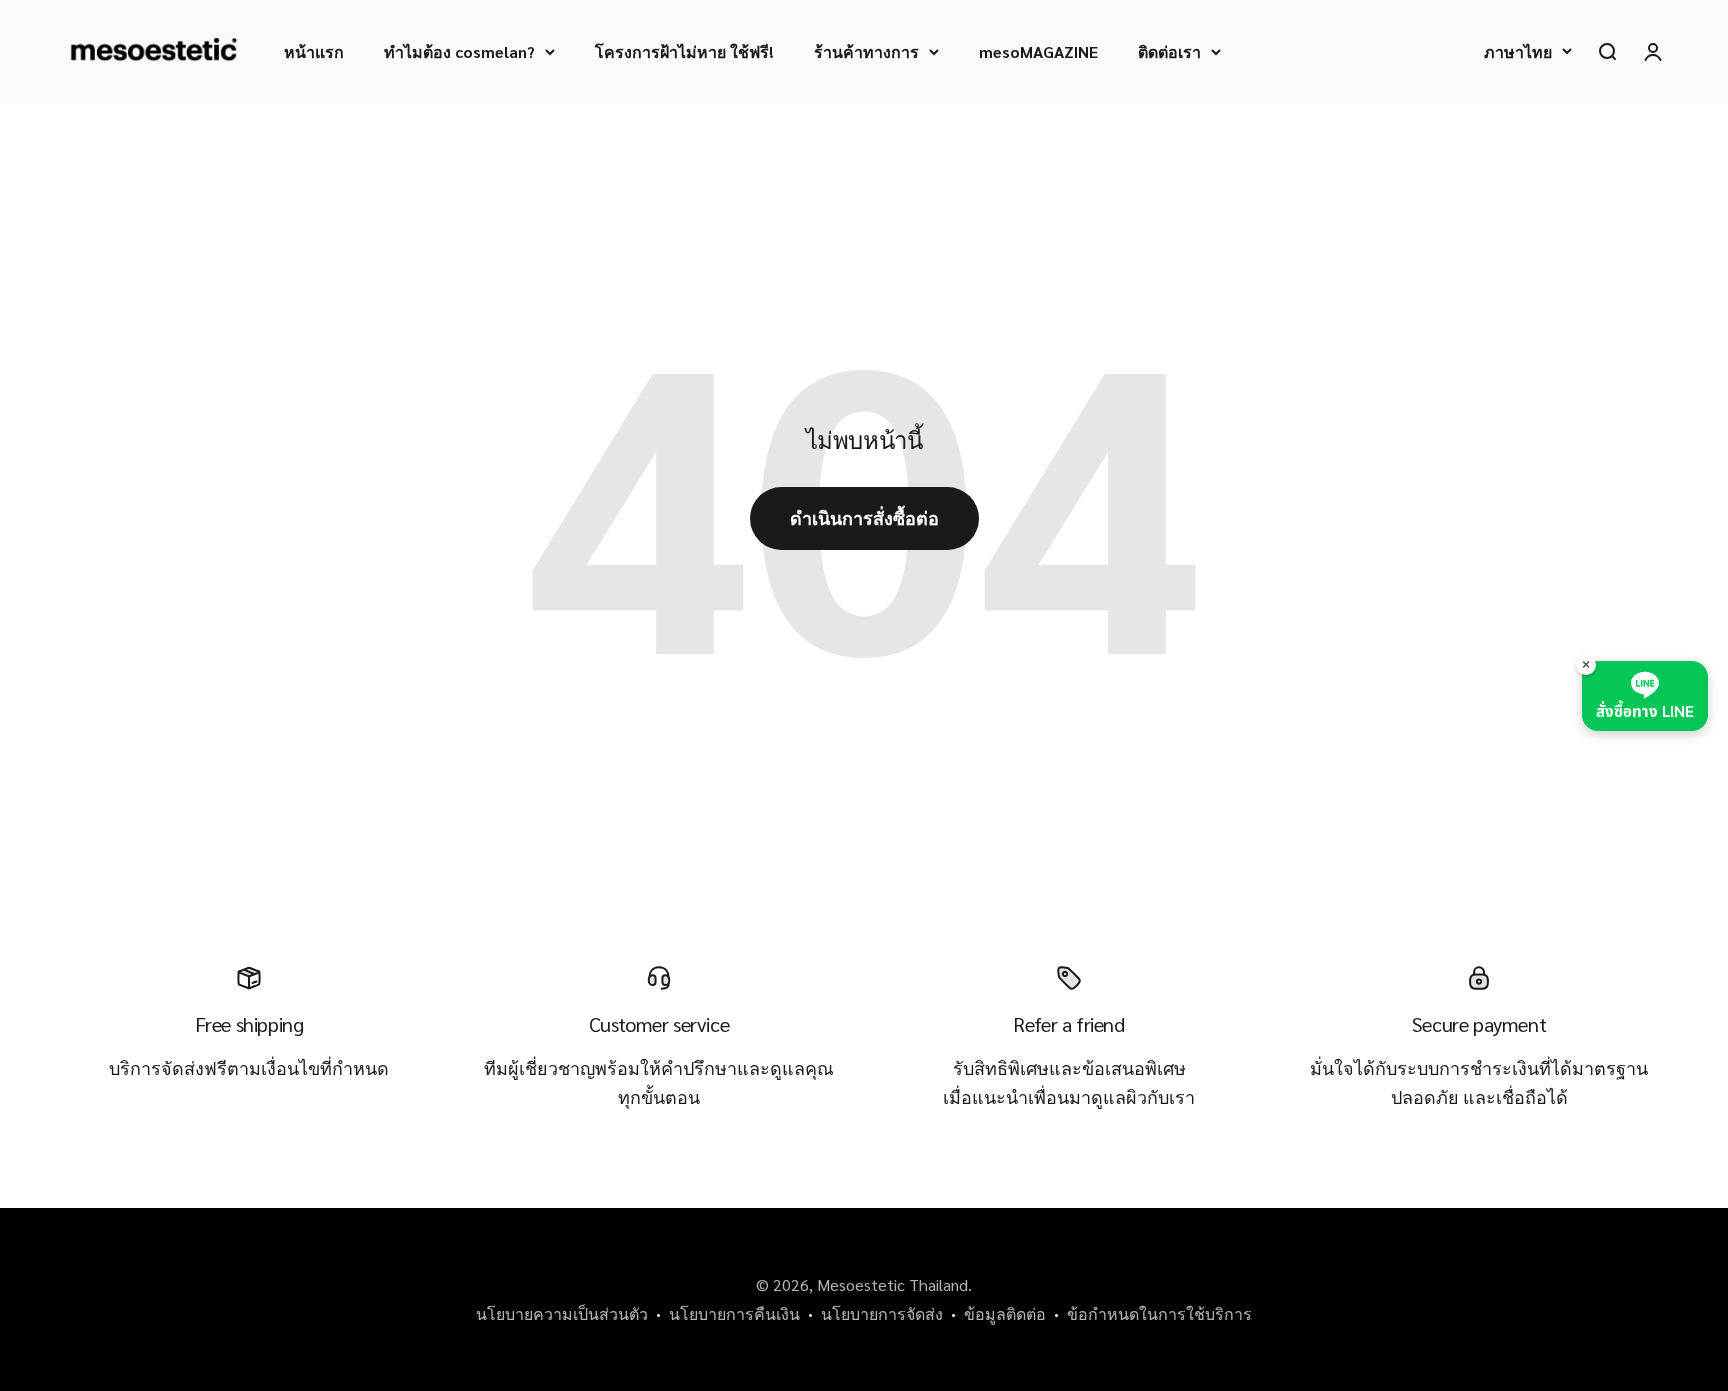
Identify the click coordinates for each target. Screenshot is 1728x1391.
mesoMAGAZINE (1038, 51)
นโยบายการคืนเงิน (734, 1313)
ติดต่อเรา (1169, 51)
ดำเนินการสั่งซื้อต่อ (864, 517)
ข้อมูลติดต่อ (1005, 1313)
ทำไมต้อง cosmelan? (459, 51)
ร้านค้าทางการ (866, 51)
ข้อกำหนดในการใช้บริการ (1159, 1313)
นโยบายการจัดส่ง (882, 1313)
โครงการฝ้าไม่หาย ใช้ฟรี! (684, 51)
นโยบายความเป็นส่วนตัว (562, 1313)
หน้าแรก (314, 51)
